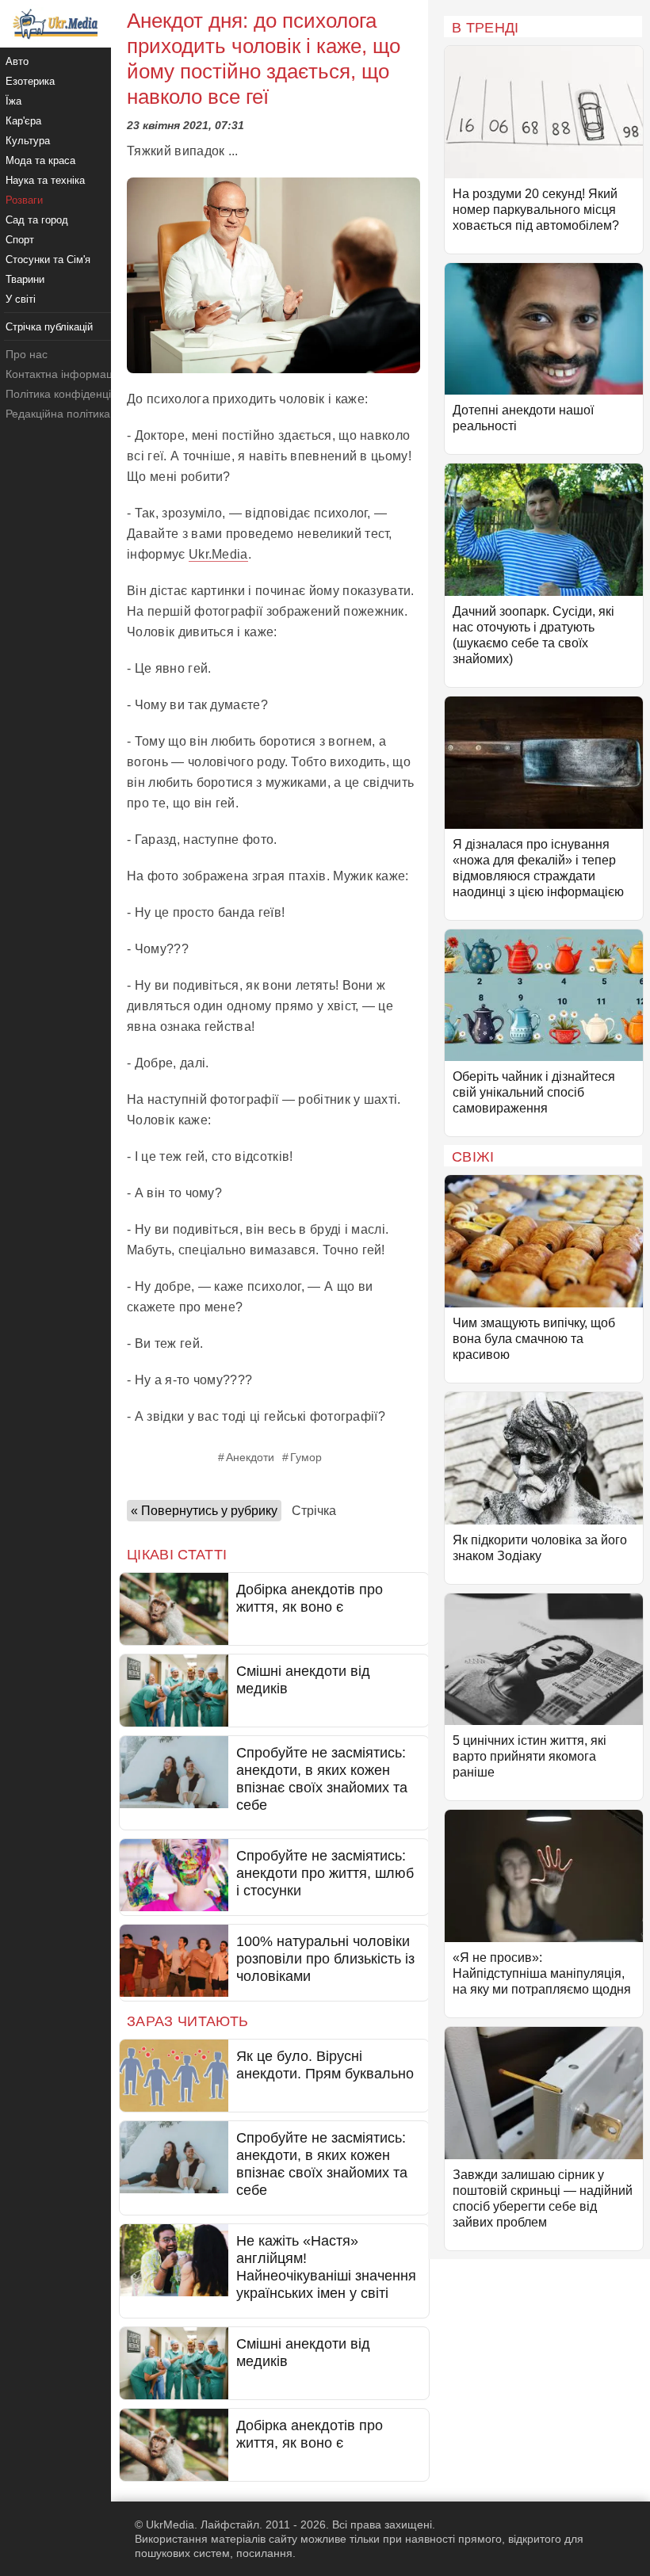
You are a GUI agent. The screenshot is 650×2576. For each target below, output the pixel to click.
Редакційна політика (58, 414)
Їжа (13, 101)
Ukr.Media (218, 554)
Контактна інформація (63, 374)
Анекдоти (250, 1457)
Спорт (20, 240)
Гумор (306, 1457)
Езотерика (30, 81)
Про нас (27, 354)
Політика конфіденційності (74, 394)
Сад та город (37, 220)
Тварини (25, 279)
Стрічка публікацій (49, 327)
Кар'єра (23, 121)
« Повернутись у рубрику (204, 1511)
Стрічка (314, 1511)
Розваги (24, 200)
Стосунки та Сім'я (48, 260)
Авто (17, 61)
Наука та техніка (45, 180)
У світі (21, 299)
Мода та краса (40, 160)
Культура (28, 141)
